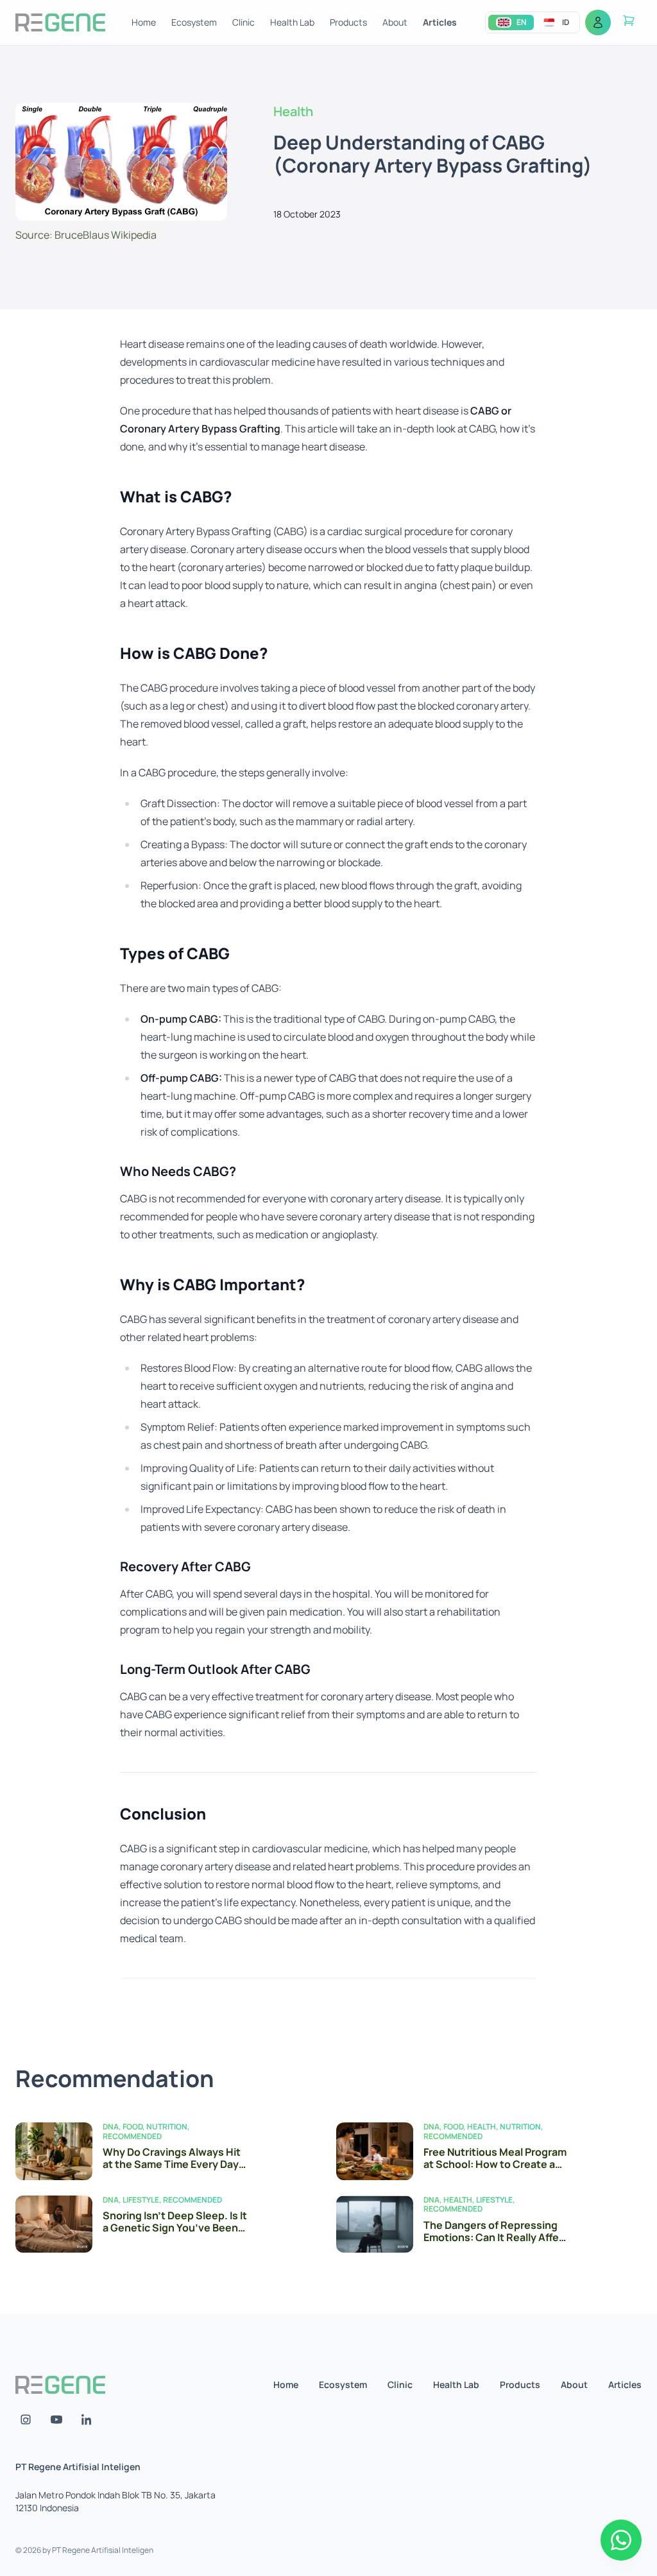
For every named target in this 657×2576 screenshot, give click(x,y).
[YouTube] (56, 2419)
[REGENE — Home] (60, 22)
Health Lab (292, 22)
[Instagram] (26, 2419)
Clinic (243, 22)
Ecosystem (194, 22)
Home (144, 22)
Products (348, 22)
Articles (440, 22)
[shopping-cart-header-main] (629, 21)
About (395, 22)
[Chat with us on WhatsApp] (621, 2540)
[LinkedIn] (87, 2419)
